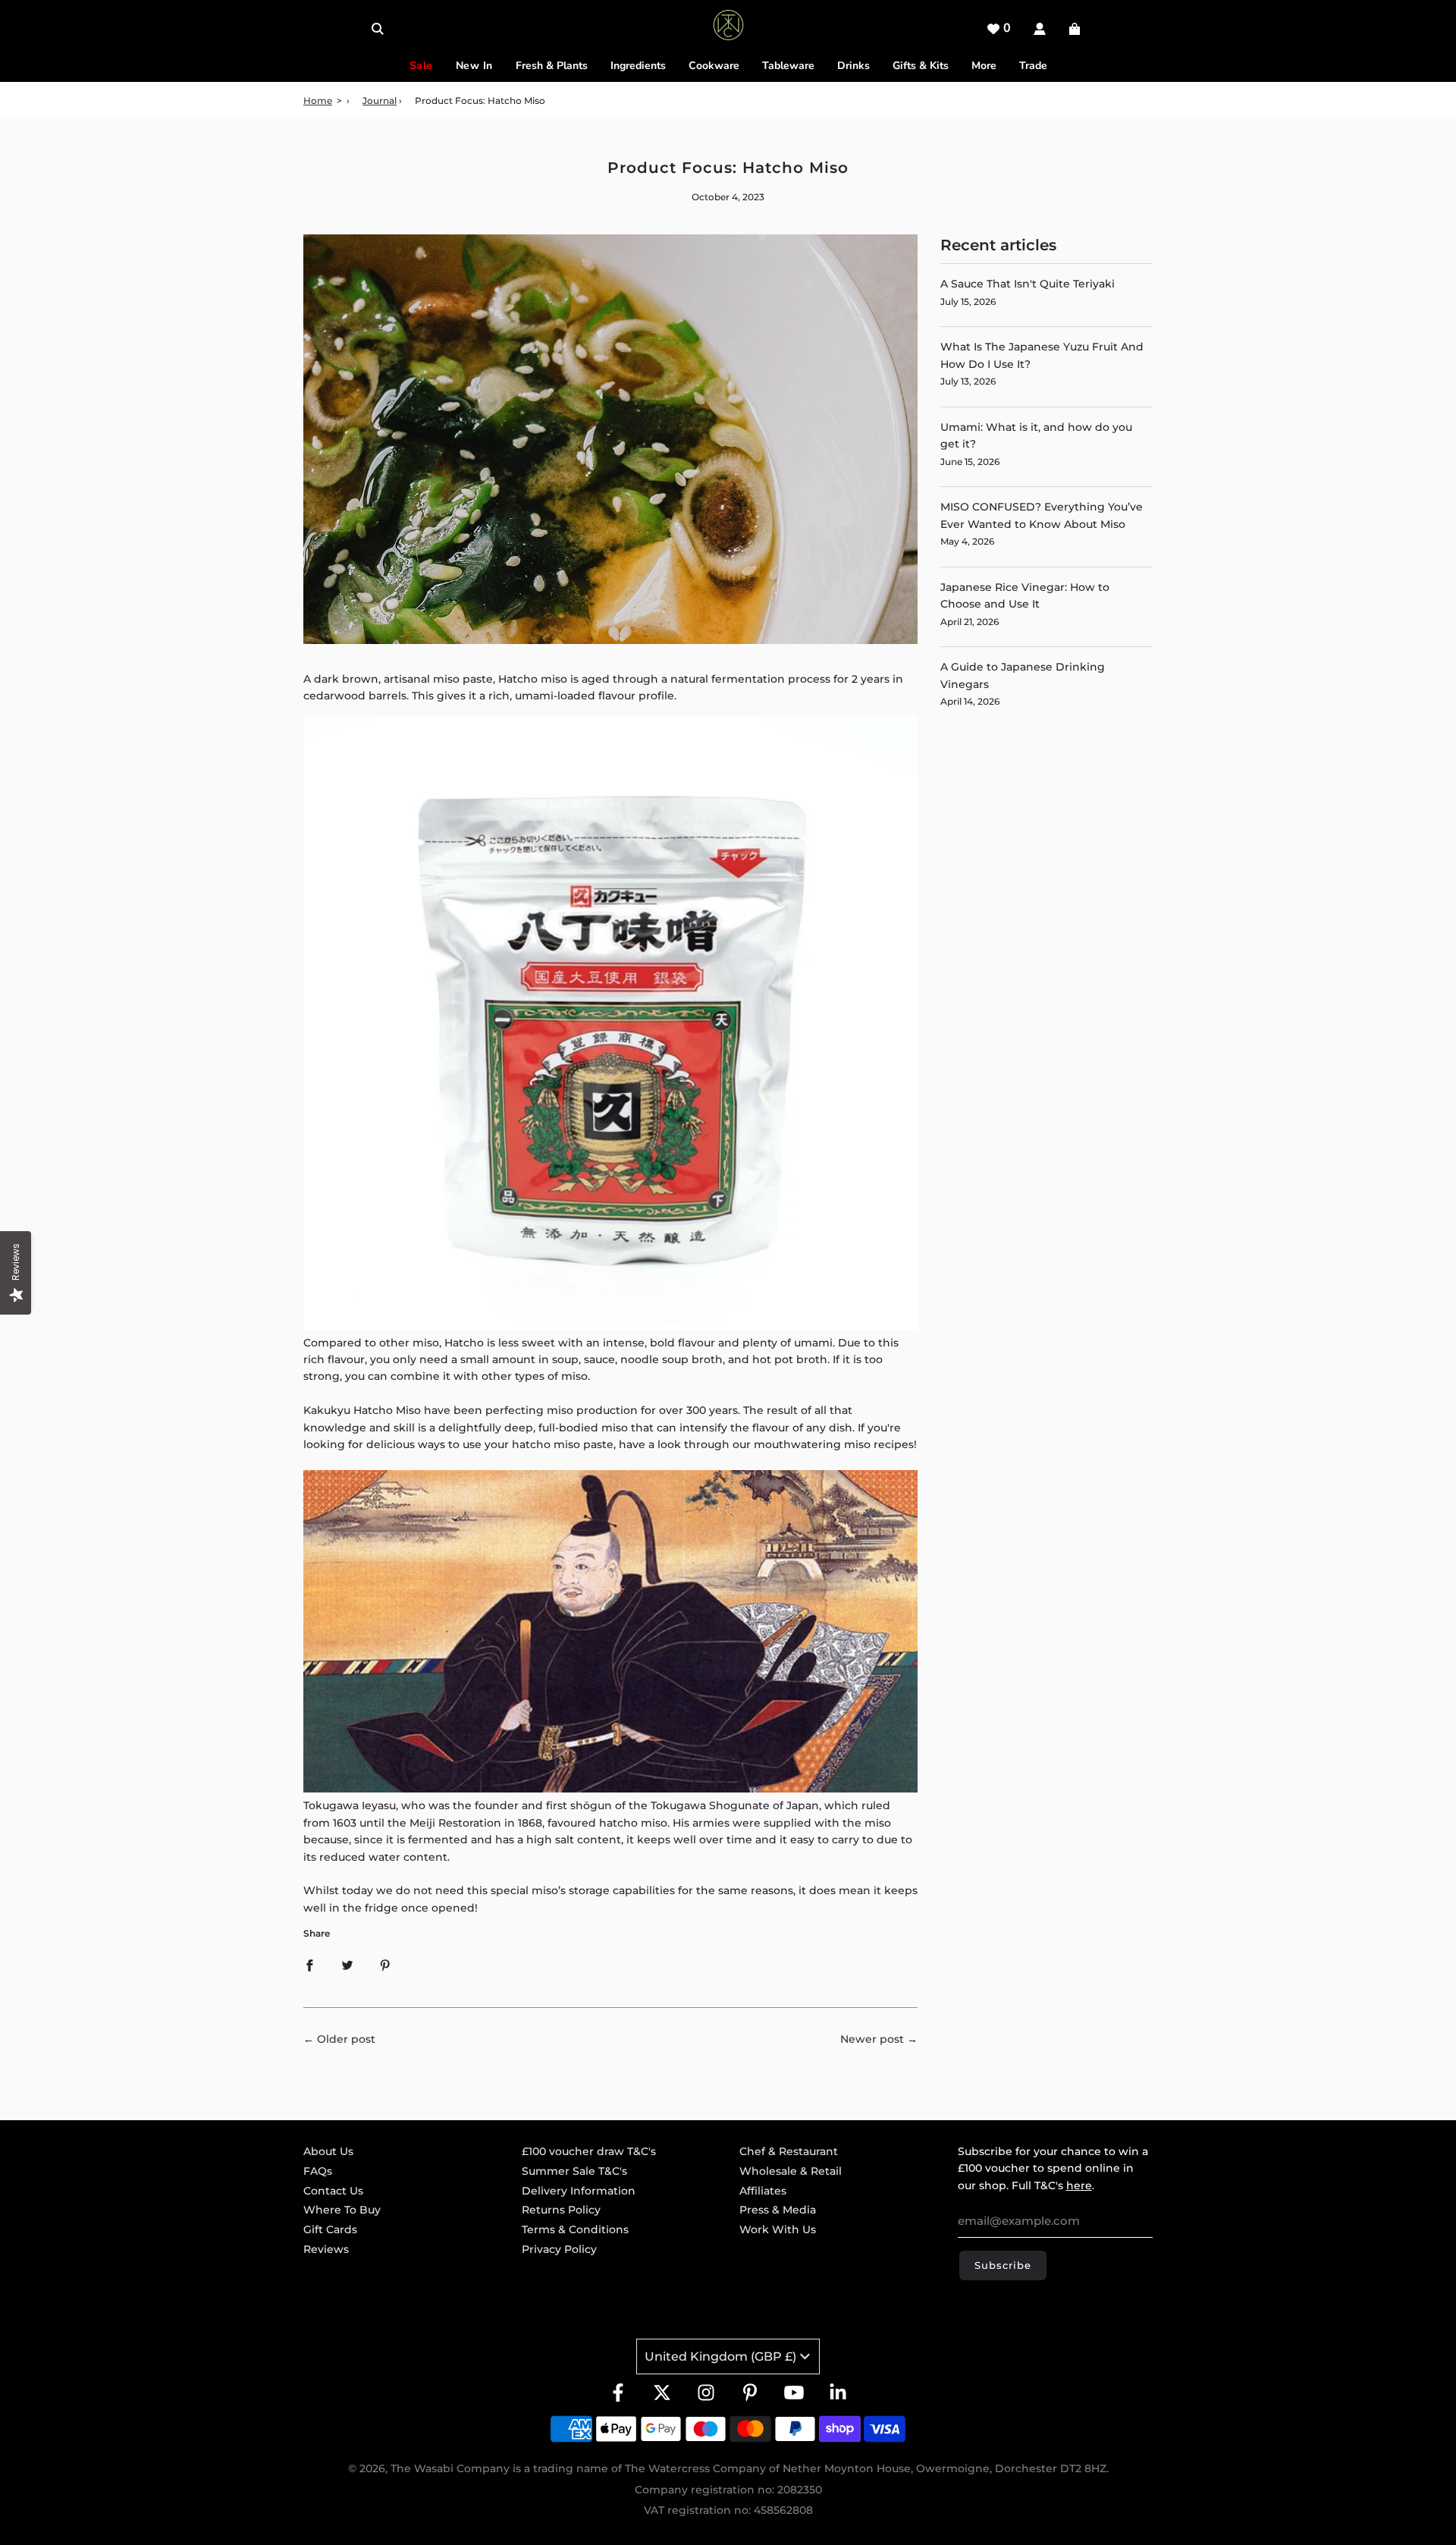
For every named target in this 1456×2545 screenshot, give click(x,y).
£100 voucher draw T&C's (589, 2151)
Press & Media (778, 2210)
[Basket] (1076, 29)
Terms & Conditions (575, 2229)
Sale (421, 66)
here (1079, 2185)
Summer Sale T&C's (574, 2171)
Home (318, 101)
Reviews (326, 2249)
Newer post (872, 2039)
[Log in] (1040, 29)
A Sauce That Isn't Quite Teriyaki (1028, 284)
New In (474, 66)
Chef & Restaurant (789, 2151)
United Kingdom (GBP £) (720, 2356)
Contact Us (333, 2191)
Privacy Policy (559, 2249)
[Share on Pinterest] (385, 1965)
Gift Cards (330, 2229)
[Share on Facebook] (309, 1965)
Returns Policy (561, 2210)
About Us (328, 2151)
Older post (346, 2039)
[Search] (378, 29)
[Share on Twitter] (347, 1965)
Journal (380, 101)
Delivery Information (579, 2191)
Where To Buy (342, 2210)
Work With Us (778, 2229)
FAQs (318, 2171)
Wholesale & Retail (791, 2171)
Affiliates (763, 2191)
